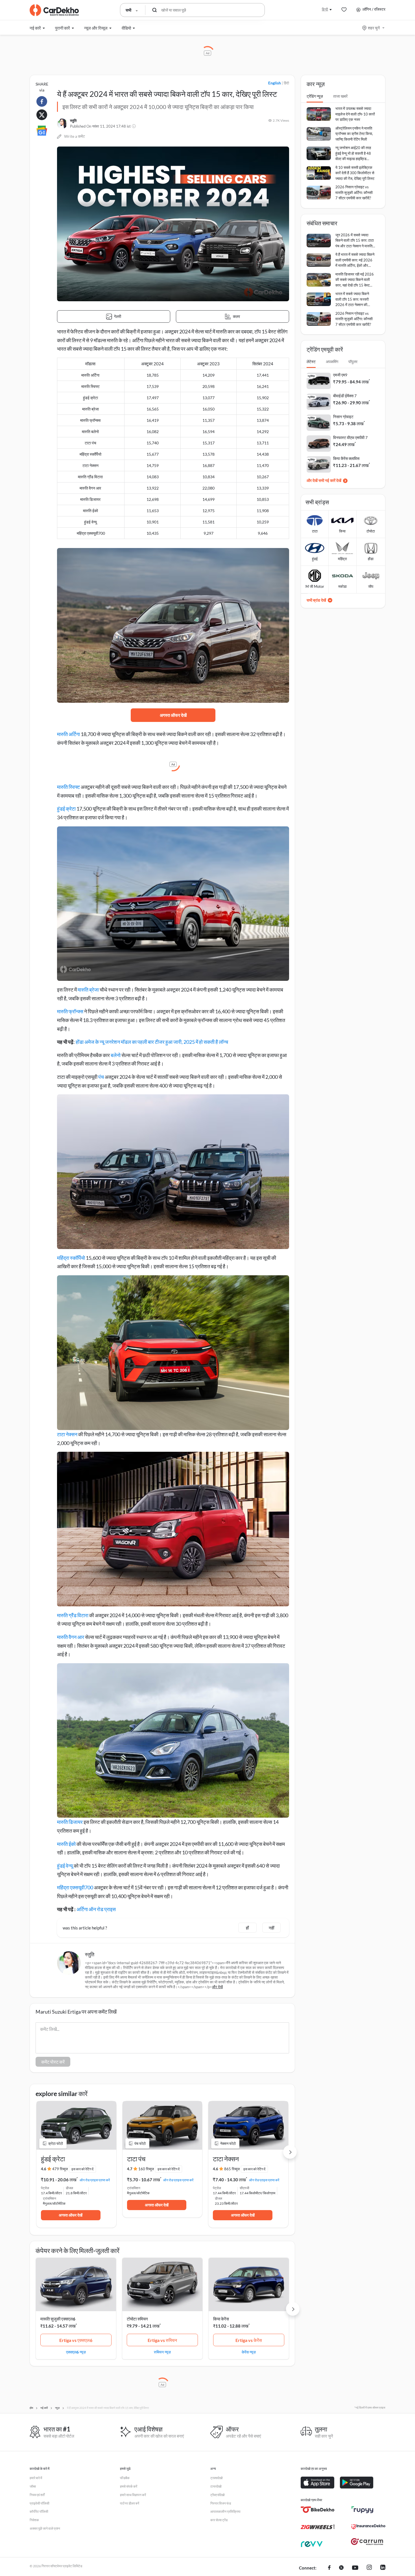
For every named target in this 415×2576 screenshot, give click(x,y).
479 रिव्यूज (60, 2169)
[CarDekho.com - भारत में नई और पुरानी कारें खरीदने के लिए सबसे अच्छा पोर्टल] (54, 10)
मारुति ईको (66, 1844)
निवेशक (34, 2520)
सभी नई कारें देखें (330, 480)
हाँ (247, 1928)
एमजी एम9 (340, 375)
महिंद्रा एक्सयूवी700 (75, 1887)
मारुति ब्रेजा (88, 990)
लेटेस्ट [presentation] (311, 362)
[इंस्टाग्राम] (369, 2568)
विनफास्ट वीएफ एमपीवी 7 (350, 437)
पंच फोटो (140, 2143)
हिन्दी (325, 9)
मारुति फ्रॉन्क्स (70, 1011)
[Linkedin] (383, 2568)
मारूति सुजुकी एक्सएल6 (58, 2319)
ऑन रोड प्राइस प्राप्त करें (95, 2180)
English (275, 83)
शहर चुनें (374, 28)
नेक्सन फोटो (228, 2143)
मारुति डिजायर (70, 1822)
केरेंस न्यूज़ (249, 2352)
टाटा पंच (136, 2159)
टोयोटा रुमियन (137, 2319)
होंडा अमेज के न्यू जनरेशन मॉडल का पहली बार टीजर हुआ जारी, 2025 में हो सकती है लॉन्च (152, 1042)
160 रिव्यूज (146, 2169)
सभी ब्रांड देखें (316, 600)
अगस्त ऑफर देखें (173, 715)
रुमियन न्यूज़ (162, 2352)
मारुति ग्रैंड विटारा (73, 1615)
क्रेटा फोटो (56, 2143)
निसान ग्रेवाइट (343, 417)
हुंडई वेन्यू (65, 1866)
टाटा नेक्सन (67, 1434)
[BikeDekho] (318, 2510)
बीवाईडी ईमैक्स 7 (345, 396)
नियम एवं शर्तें (37, 2495)
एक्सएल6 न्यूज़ (76, 2352)
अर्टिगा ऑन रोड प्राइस (96, 1909)
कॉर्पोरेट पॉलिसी (39, 2511)
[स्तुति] (62, 124)
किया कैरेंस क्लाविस (346, 458)
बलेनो (116, 1055)
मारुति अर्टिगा (68, 734)
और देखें (217, 1987)
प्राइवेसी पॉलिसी (40, 2503)
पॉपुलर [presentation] (353, 362)
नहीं (271, 1928)
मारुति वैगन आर (71, 1637)
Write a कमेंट (75, 136)
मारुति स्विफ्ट (68, 787)
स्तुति (73, 121)
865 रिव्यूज (232, 2169)
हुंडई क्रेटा (66, 809)
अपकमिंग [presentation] (332, 362)
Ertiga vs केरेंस (249, 2340)
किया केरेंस (221, 2319)
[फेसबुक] (329, 2568)
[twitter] (341, 2568)
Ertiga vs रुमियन (162, 2340)
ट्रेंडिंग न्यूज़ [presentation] (315, 96)
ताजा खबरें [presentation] (340, 96)
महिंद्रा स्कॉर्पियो (71, 1258)
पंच (101, 1077)
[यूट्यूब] (355, 2568)
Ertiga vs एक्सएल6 (76, 2340)
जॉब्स (33, 2486)
